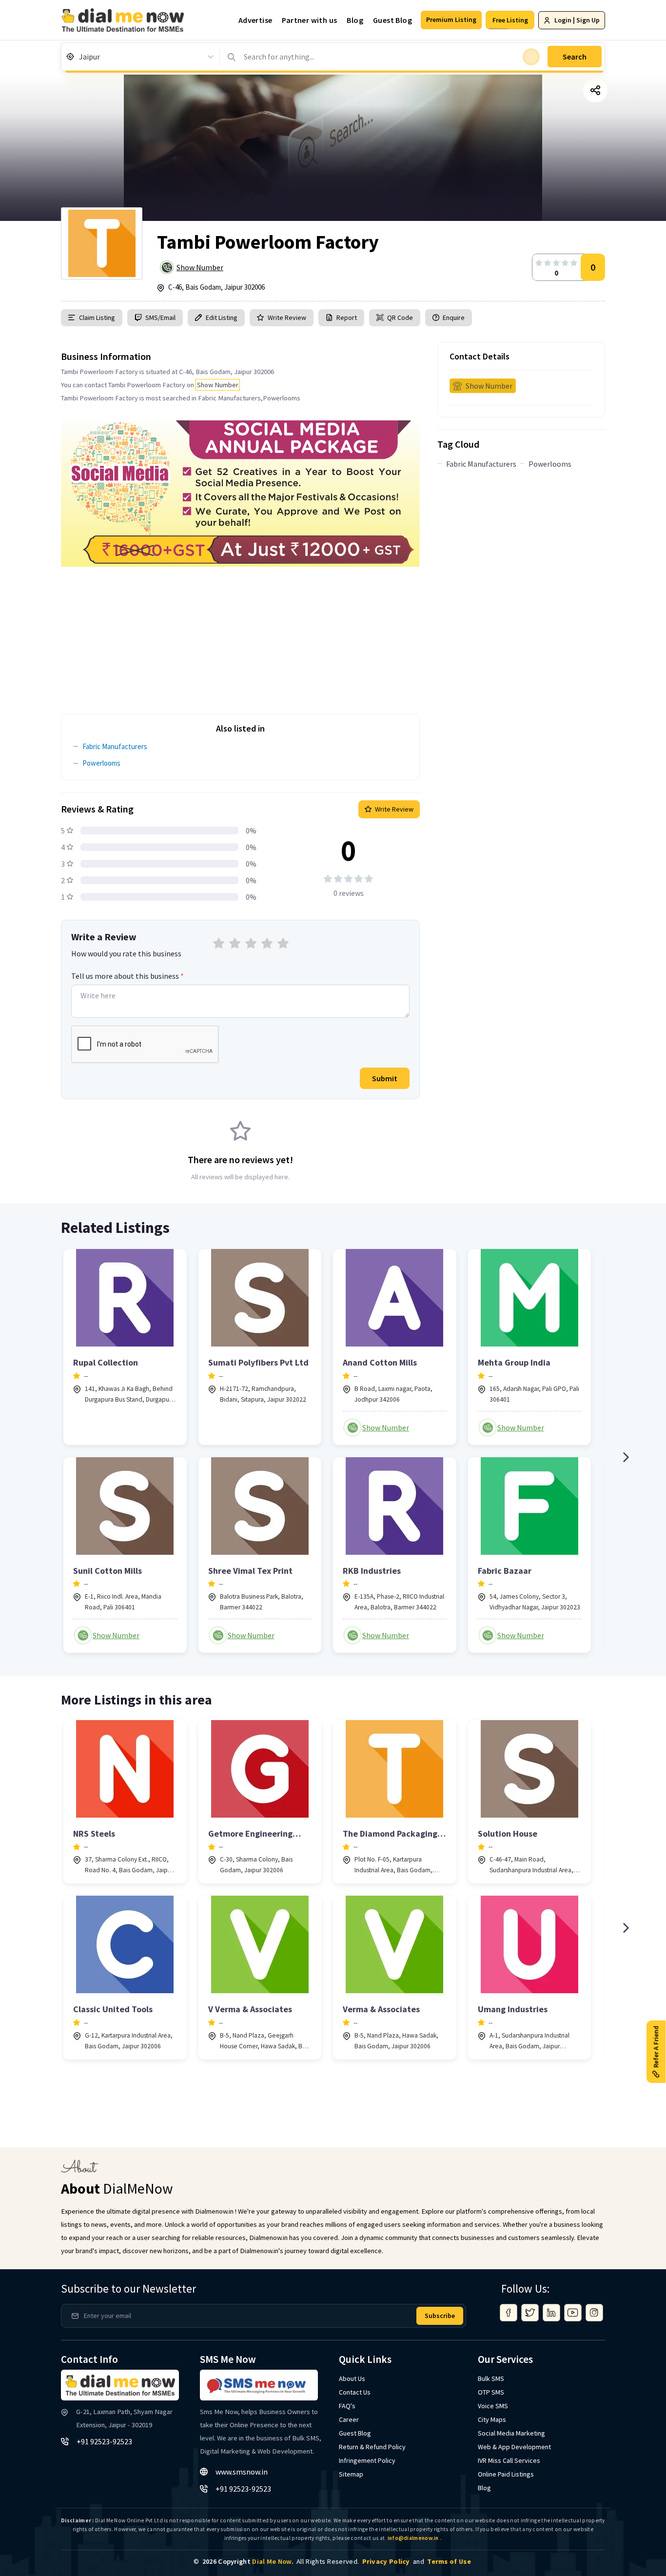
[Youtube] (573, 2313)
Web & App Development (514, 2447)
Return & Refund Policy (372, 2447)
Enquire (453, 317)
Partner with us (309, 20)
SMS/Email (160, 317)
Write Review (287, 317)
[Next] (626, 1457)
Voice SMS (493, 2406)
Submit (385, 1078)
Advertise (255, 20)
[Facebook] (509, 2313)
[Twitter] (530, 2313)
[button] (451, 20)
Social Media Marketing (511, 2433)
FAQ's (347, 2406)
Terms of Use (449, 2561)
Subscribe (440, 2316)
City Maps (492, 2419)
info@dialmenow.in (413, 2538)
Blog (355, 20)
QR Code (400, 317)
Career (349, 2419)
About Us (352, 2378)
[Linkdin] (551, 2313)
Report (347, 317)
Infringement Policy (367, 2460)
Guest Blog (392, 20)
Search (575, 57)
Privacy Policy (386, 2561)
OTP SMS (491, 2392)
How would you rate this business (126, 953)
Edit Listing (222, 317)
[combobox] (80, 57)
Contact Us (355, 2392)
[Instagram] (594, 2313)
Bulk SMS (491, 2378)
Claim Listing (97, 317)
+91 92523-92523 (104, 2441)
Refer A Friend (656, 2046)
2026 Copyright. (248, 2561)
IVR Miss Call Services (509, 2460)
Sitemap (351, 2474)
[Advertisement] (240, 635)
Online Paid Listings (506, 2474)
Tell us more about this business (127, 976)
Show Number (200, 267)
